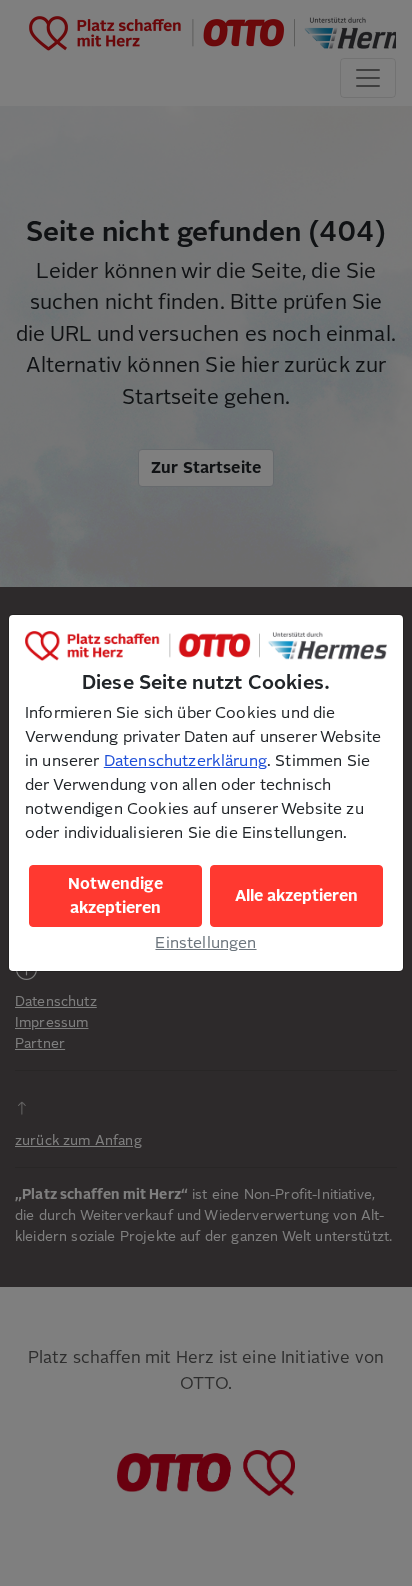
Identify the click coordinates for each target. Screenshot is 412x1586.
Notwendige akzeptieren (115, 896)
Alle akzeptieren (296, 896)
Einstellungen (205, 943)
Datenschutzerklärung (185, 761)
